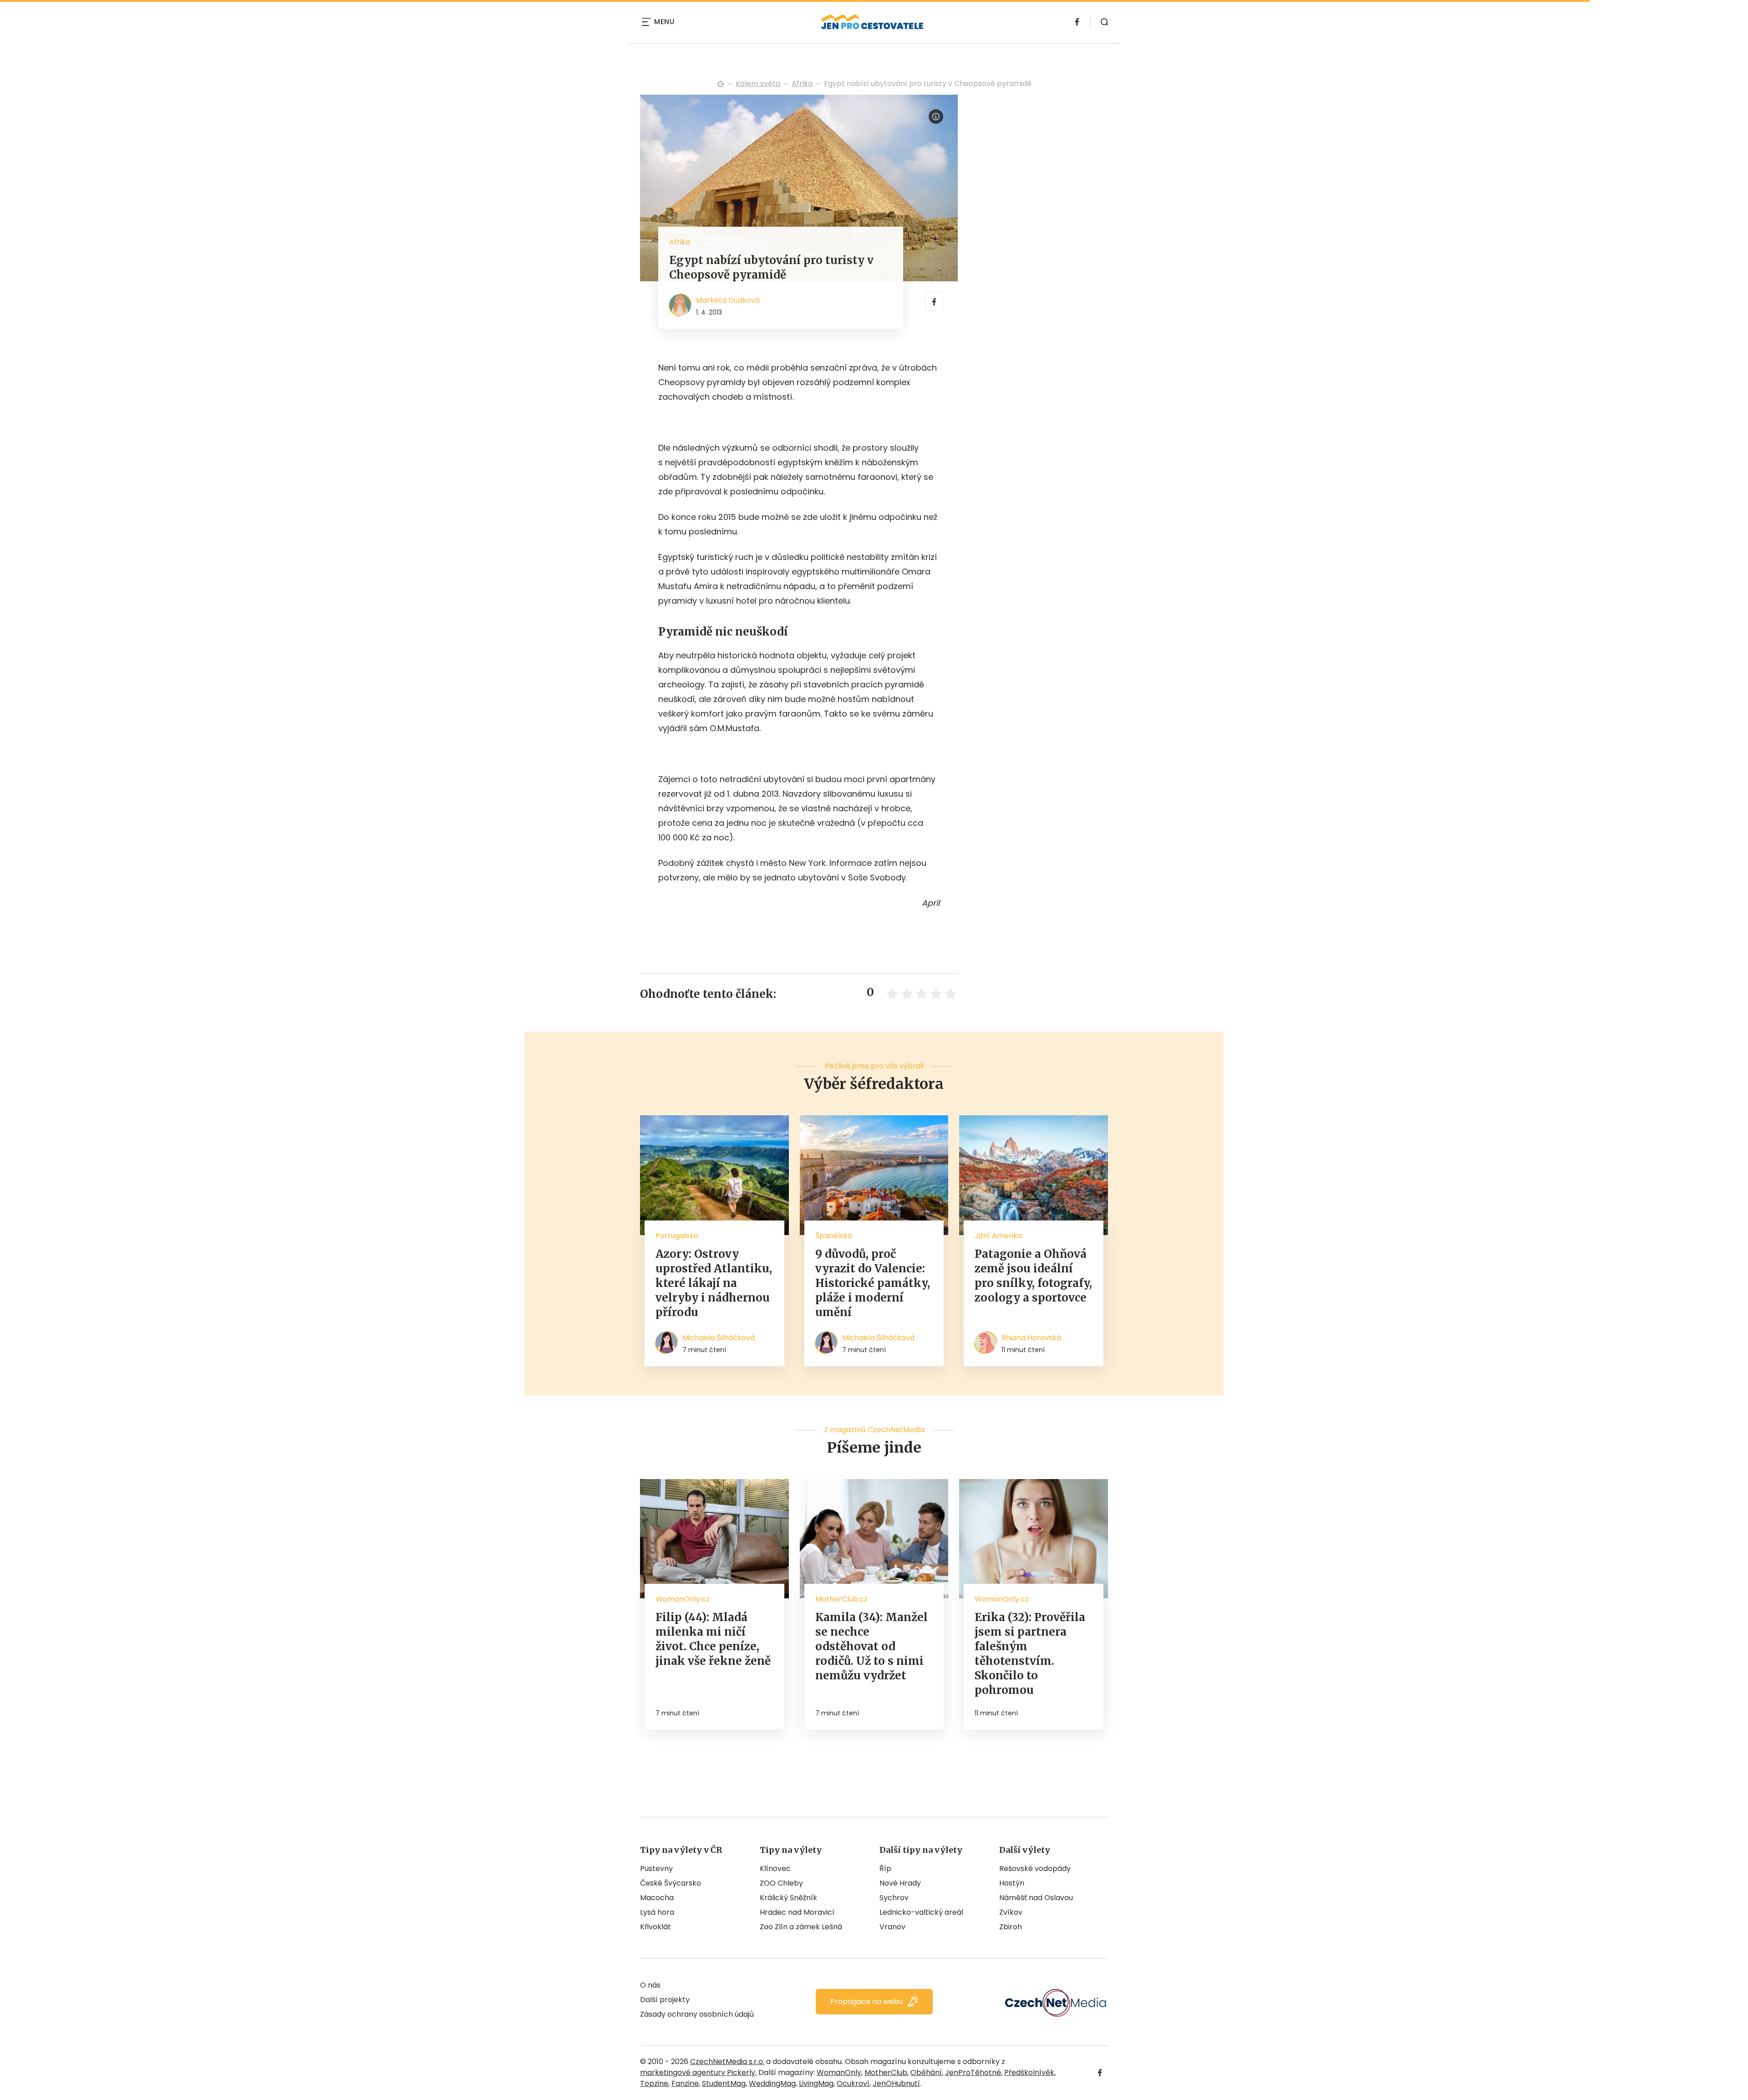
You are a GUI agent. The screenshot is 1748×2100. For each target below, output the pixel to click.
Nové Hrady (900, 1883)
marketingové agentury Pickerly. (698, 2072)
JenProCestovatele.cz (721, 84)
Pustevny (656, 1869)
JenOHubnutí (896, 2083)
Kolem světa (758, 84)
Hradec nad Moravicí (797, 1912)
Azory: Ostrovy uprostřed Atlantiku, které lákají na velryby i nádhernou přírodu (714, 1283)
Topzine (654, 2083)
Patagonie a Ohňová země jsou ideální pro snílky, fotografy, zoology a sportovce (1033, 1276)
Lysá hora (657, 1912)
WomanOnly (839, 2072)
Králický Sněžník (788, 1898)
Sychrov (894, 1898)
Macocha (657, 1898)
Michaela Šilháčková (719, 1338)
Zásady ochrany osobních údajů (697, 2014)
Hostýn (1012, 1883)
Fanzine (685, 2083)
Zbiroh (1011, 1927)
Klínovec (775, 1869)
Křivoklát (655, 1927)
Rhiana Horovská (1031, 1338)
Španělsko (834, 1236)
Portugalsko (677, 1236)
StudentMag (724, 2083)
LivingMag (816, 2083)
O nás (650, 1985)
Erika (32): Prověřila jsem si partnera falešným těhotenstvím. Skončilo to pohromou (1030, 1654)
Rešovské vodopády (1035, 1869)
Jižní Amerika (998, 1236)
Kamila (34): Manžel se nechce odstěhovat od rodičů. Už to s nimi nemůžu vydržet (871, 1646)
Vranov (892, 1927)
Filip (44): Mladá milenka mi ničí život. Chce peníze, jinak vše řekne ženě (713, 1639)
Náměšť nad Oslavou (1036, 1898)
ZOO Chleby (781, 1883)
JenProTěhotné (973, 2072)
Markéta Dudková (728, 300)
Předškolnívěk (1029, 2072)
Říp (885, 1869)
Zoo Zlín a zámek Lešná (801, 1927)
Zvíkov (1011, 1912)
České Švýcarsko (671, 1883)
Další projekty (665, 2000)
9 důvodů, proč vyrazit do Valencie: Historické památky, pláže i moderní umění (873, 1283)
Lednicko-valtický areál (921, 1912)
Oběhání (926, 2072)
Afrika (802, 84)
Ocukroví (853, 2083)
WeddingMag (772, 2083)
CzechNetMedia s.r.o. (727, 2062)
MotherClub (886, 2072)
